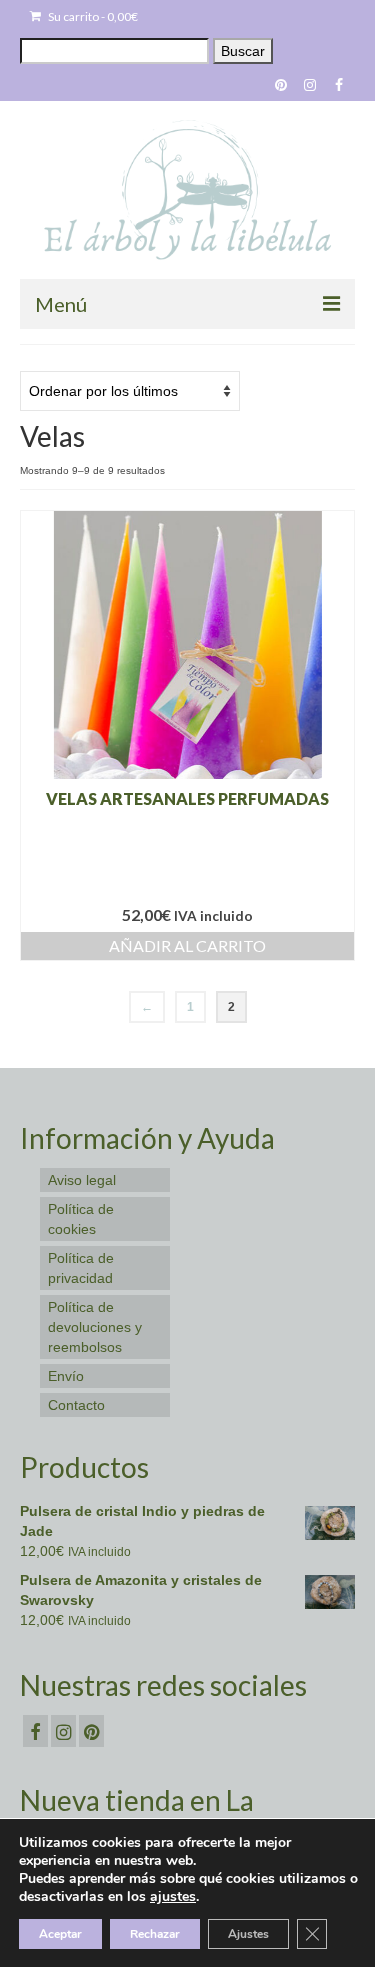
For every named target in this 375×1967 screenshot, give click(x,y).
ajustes (173, 1897)
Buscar (243, 51)
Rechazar (155, 1934)
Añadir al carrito (187, 945)
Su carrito (92, 16)
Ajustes (248, 1934)
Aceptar (60, 1934)
